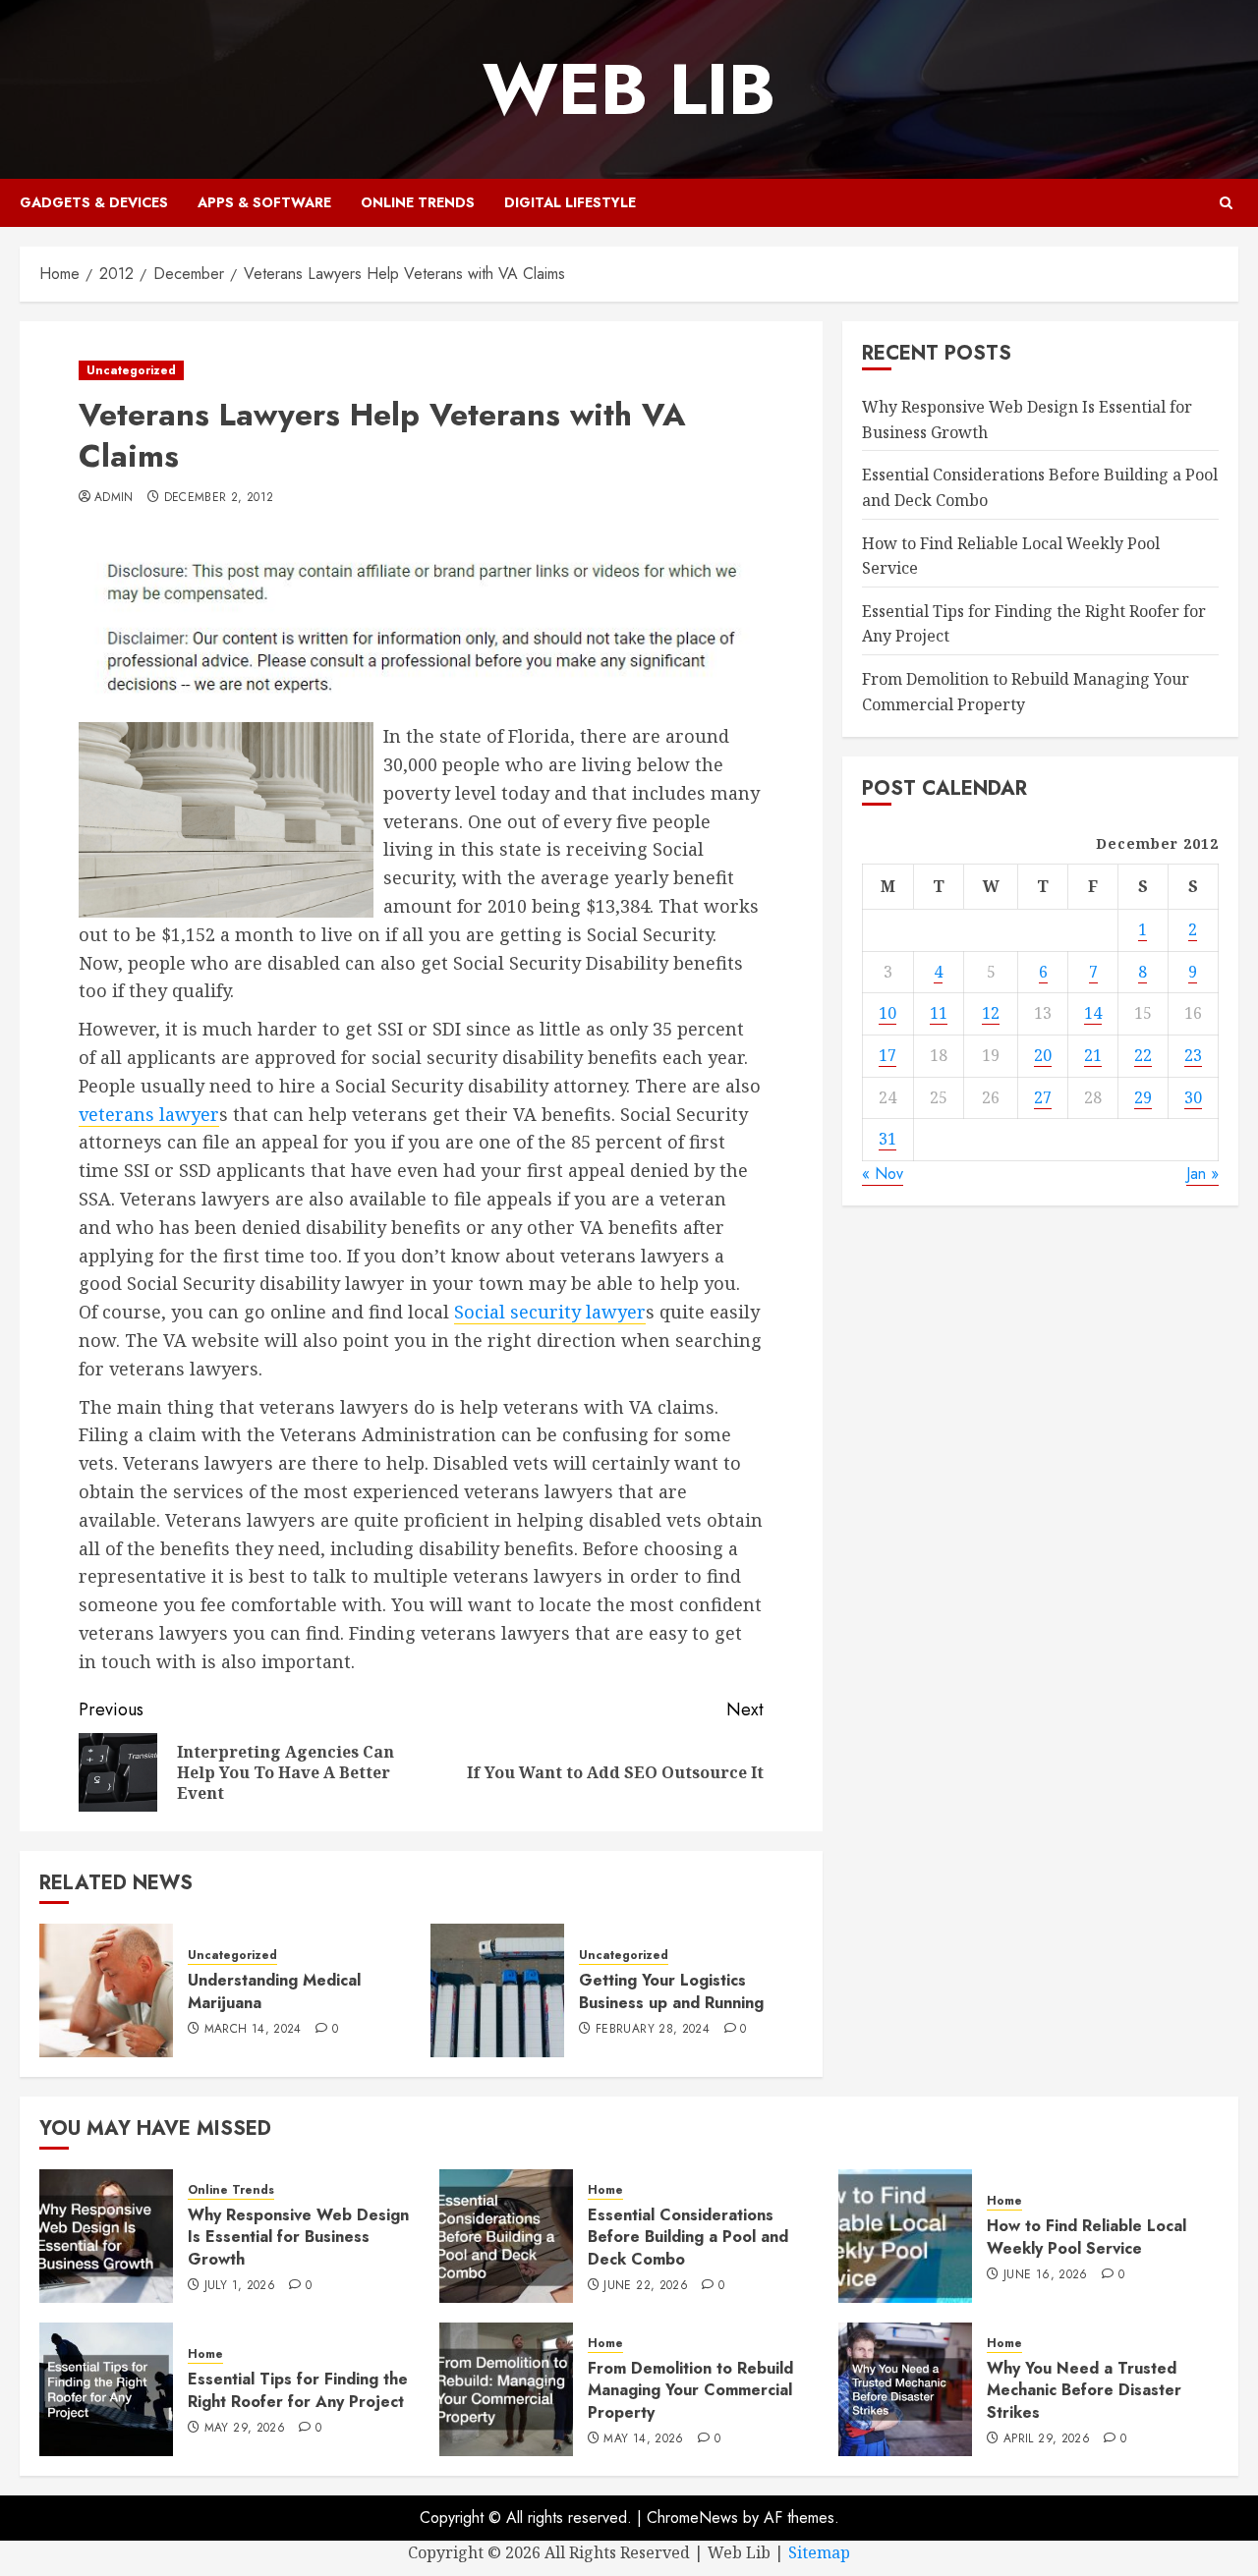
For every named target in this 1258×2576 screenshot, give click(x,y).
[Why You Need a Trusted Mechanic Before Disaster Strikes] (905, 2389)
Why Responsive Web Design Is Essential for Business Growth (298, 2237)
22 (1143, 1054)
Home (605, 2190)
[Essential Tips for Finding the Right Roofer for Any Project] (106, 2389)
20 (1043, 1054)
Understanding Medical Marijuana (274, 1991)
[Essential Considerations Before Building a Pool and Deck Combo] (506, 2236)
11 (939, 1013)
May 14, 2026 (643, 2439)
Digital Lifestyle (570, 202)
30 (1193, 1096)
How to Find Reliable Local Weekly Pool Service (1086, 2237)
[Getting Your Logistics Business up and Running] (497, 1990)
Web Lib (629, 89)
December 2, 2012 (219, 498)
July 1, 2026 (240, 2286)
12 (991, 1013)
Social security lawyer (550, 1312)
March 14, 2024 (253, 2030)
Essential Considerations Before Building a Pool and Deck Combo (688, 2237)
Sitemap (819, 2552)
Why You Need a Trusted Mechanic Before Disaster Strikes (1084, 2390)
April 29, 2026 (1047, 2439)
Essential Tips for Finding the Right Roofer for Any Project (298, 2390)
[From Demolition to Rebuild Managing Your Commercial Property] (506, 2389)
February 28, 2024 (653, 2030)
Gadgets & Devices (94, 202)
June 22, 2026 (646, 2286)
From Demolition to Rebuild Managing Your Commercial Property (690, 2390)
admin (114, 498)
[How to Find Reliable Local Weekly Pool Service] (905, 2236)
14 (1093, 1013)
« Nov (883, 1173)
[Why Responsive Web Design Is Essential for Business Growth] (106, 2236)
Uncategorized (131, 370)
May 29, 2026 (245, 2429)
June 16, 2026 (1046, 2275)
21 (1093, 1054)
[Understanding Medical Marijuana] (106, 1990)
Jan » (1202, 1173)
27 (1043, 1096)
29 (1143, 1096)
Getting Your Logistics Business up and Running (671, 1991)
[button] (1226, 203)
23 (1193, 1054)
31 (887, 1138)
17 (887, 1054)
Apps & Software (264, 202)
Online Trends (418, 202)
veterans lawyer (149, 1114)
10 (887, 1013)
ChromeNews (692, 2518)
